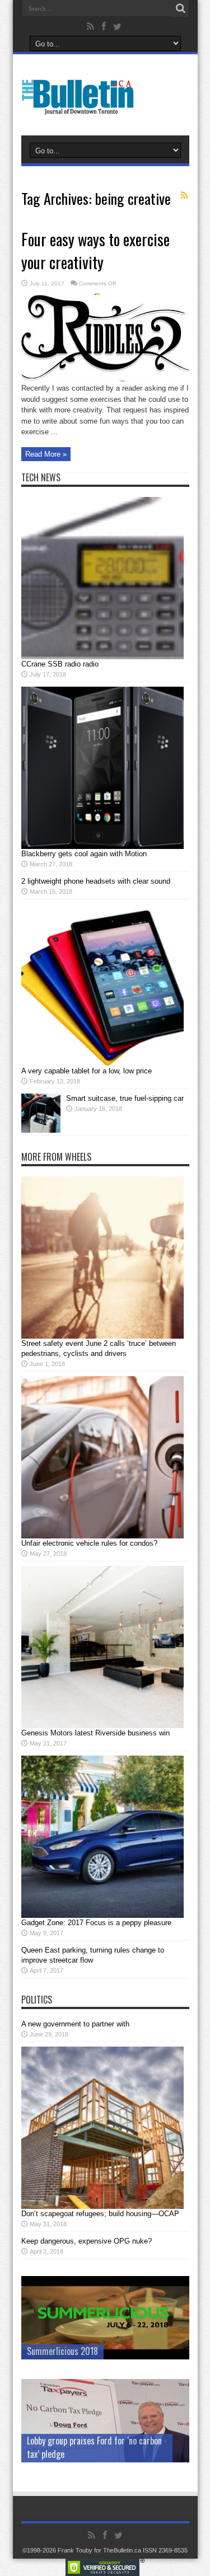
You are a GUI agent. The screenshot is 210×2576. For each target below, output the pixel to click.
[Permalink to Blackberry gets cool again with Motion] (102, 846)
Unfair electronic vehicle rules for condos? (89, 1543)
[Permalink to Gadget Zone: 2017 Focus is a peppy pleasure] (102, 1915)
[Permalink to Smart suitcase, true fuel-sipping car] (41, 1130)
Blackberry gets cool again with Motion (84, 854)
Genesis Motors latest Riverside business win (95, 1733)
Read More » (46, 454)
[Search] (181, 8)
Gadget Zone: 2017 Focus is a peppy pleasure (96, 1923)
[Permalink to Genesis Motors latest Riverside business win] (102, 1726)
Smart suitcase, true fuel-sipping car (125, 1098)
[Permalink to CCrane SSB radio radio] (102, 657)
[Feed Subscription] (185, 195)
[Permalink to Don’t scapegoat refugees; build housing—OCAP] (102, 2206)
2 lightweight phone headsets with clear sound (96, 881)
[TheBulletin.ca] (81, 107)
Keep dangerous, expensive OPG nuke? (87, 2241)
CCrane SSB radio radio (60, 664)
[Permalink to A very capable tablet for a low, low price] (102, 1064)
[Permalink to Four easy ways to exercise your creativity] (105, 380)
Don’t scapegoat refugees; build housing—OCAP (100, 2214)
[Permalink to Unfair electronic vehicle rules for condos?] (102, 1536)
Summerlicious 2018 (62, 2351)
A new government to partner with (75, 2024)
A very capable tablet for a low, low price (87, 1071)
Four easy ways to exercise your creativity (95, 251)
